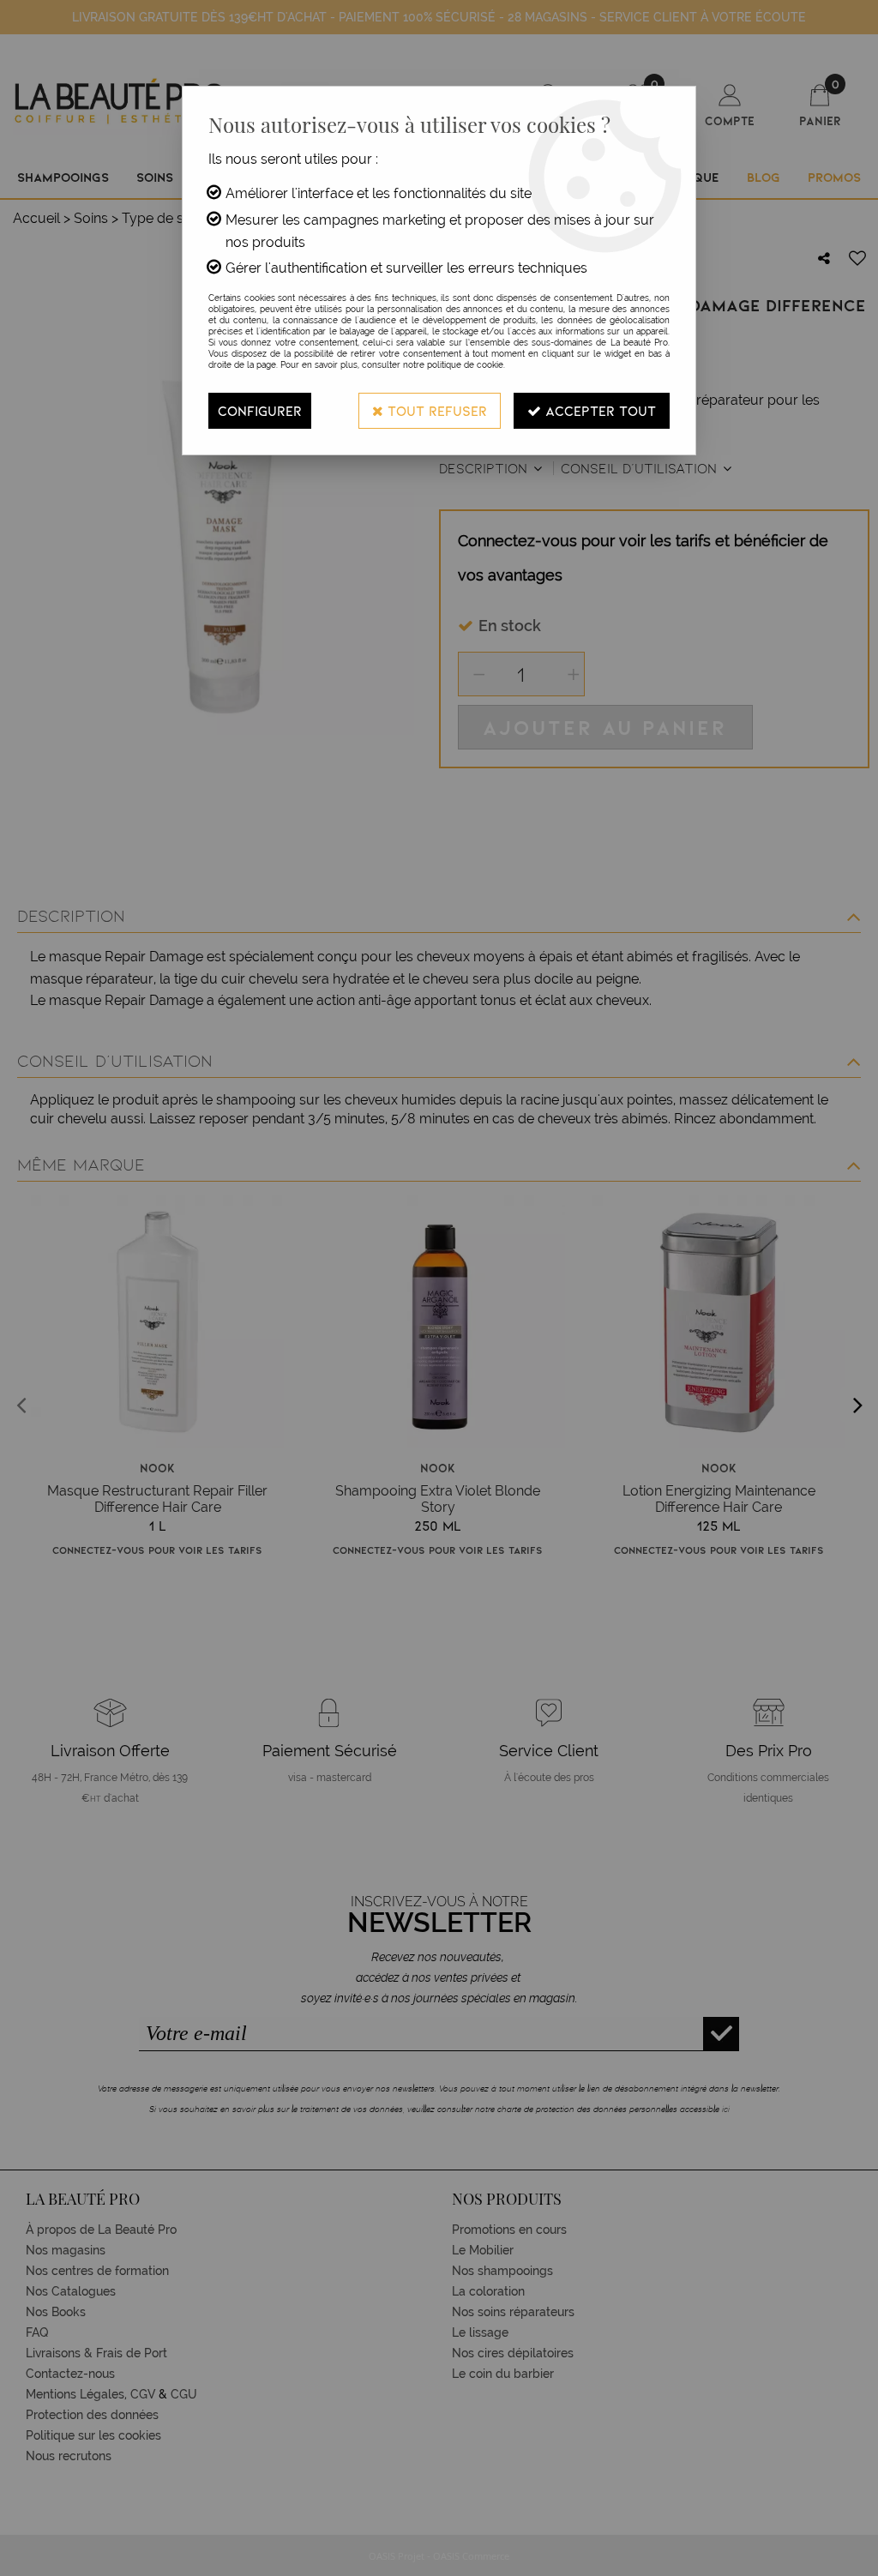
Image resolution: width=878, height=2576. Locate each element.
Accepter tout (598, 410)
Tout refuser (435, 410)
